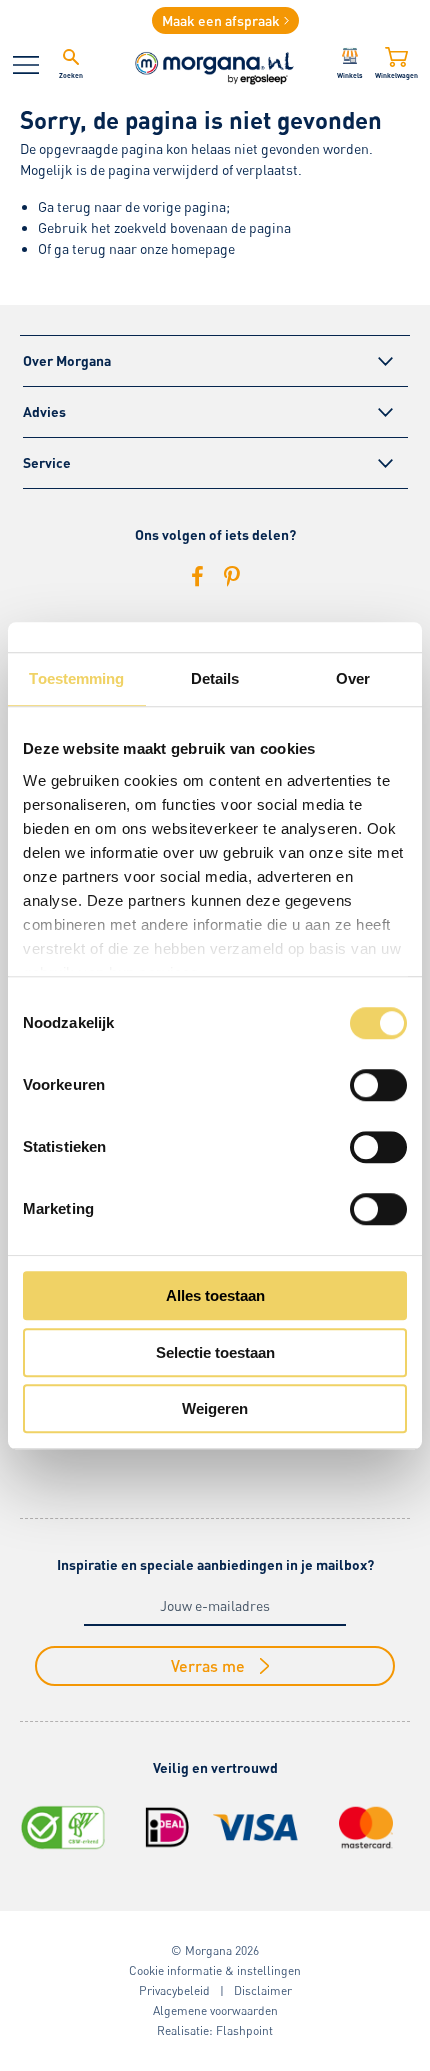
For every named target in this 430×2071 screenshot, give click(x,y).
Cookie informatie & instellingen (215, 1970)
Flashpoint (244, 2030)
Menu (26, 65)
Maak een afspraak (221, 20)
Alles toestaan (215, 1295)
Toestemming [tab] (76, 678)
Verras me (208, 1665)
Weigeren (215, 1408)
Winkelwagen (396, 75)
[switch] (378, 1085)
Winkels (350, 75)
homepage (203, 248)
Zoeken (71, 75)
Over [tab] (353, 678)
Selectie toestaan (215, 1352)
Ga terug (64, 206)
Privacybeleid (174, 1990)
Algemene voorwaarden (215, 2010)
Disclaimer (263, 1990)
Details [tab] (215, 678)
